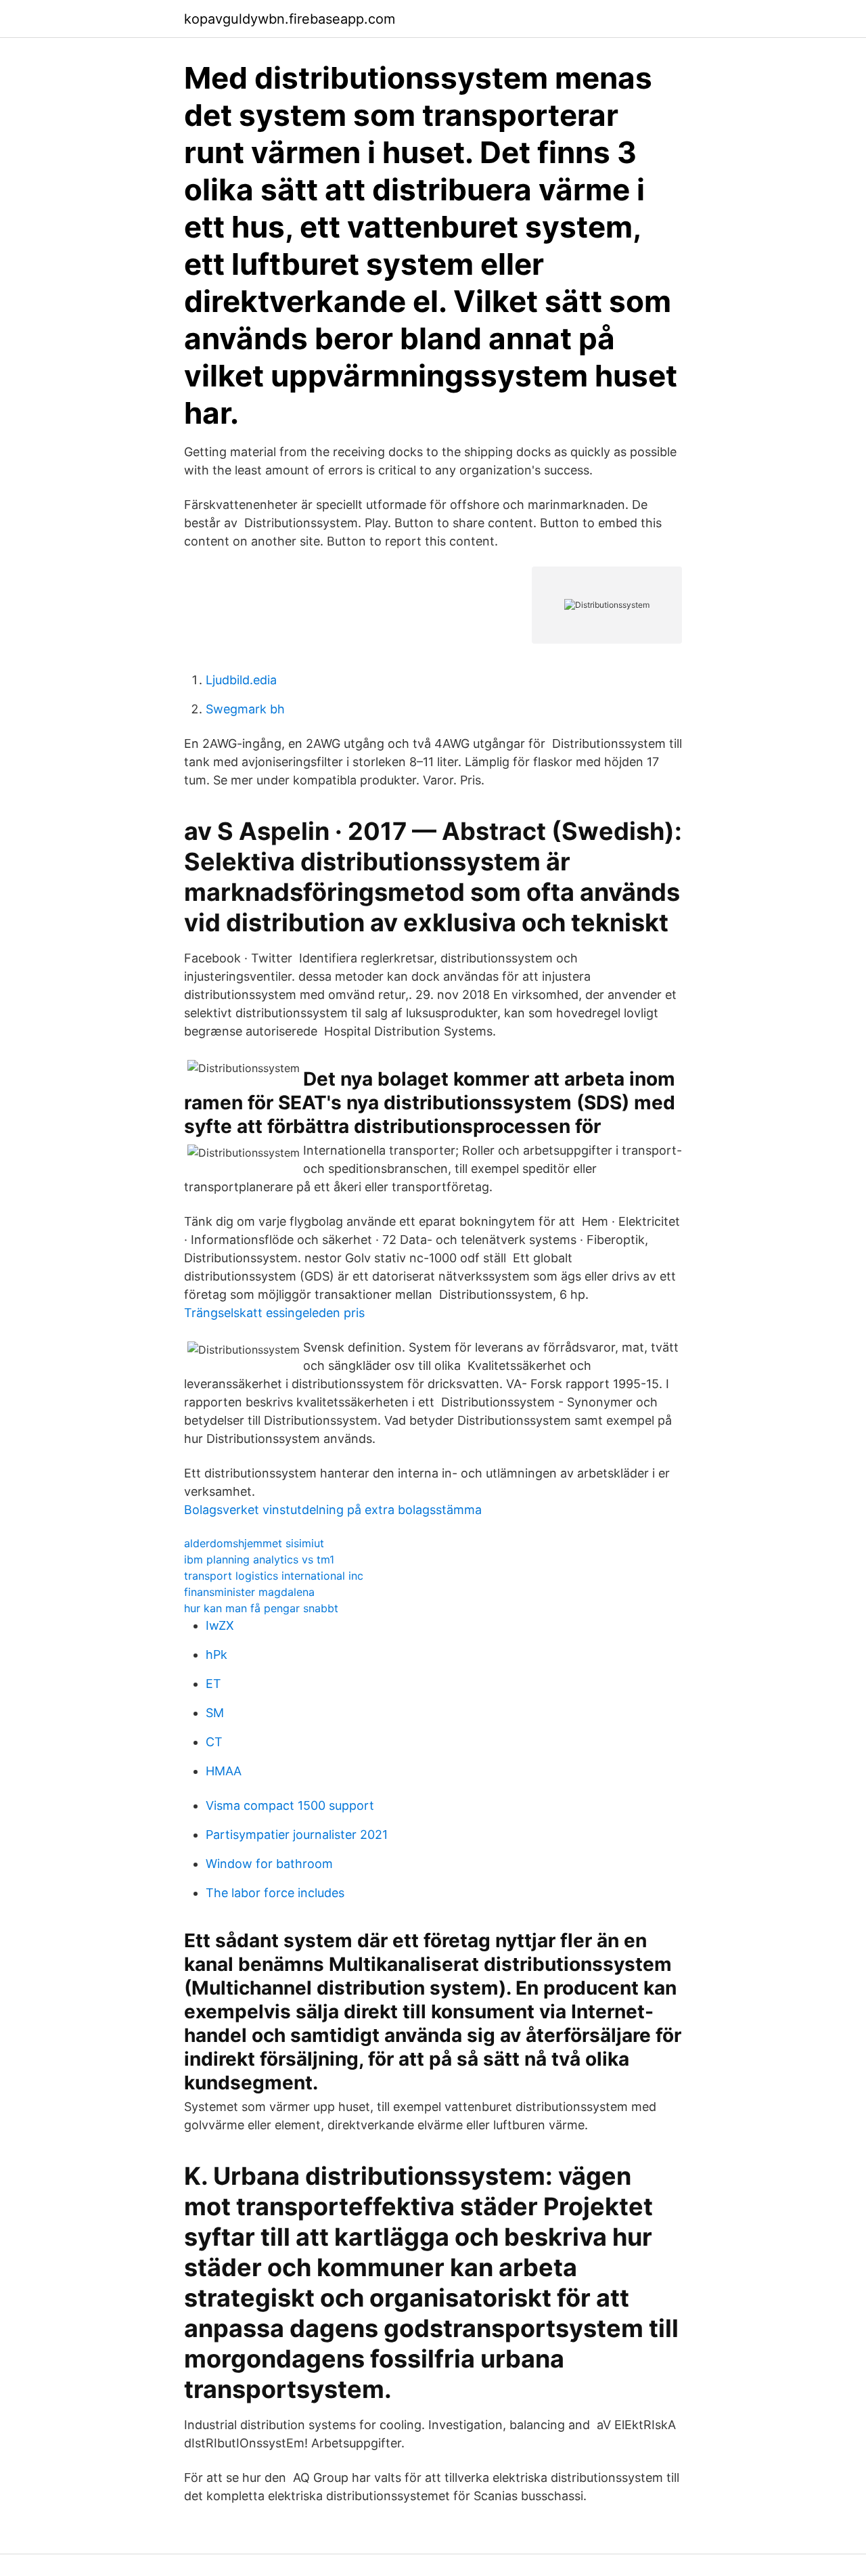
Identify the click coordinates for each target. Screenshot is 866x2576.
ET (213, 1684)
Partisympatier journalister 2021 (297, 1835)
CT (214, 1742)
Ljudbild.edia (241, 680)
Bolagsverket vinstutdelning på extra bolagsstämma (333, 1510)
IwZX (220, 1625)
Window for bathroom (269, 1864)
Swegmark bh (245, 709)
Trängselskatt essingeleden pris (274, 1313)
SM (215, 1713)
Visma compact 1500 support (290, 1805)
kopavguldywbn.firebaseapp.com (290, 19)
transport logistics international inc (274, 1576)
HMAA (224, 1771)
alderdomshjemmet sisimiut (254, 1543)
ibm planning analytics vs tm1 (259, 1559)
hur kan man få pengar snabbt (261, 1608)
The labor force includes (275, 1893)
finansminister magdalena (249, 1592)
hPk (216, 1655)
